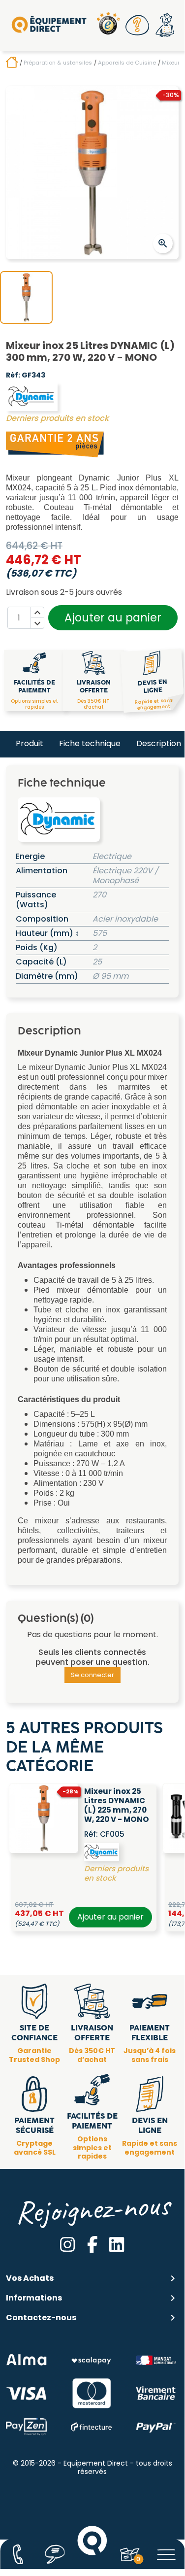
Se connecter (92, 1675)
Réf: (13, 376)
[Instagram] (67, 2245)
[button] (137, 25)
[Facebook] (92, 2245)
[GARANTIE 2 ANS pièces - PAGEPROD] (55, 444)
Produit (30, 743)
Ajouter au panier (113, 618)
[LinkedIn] (117, 2245)
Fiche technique (90, 743)
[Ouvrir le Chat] (55, 2554)
